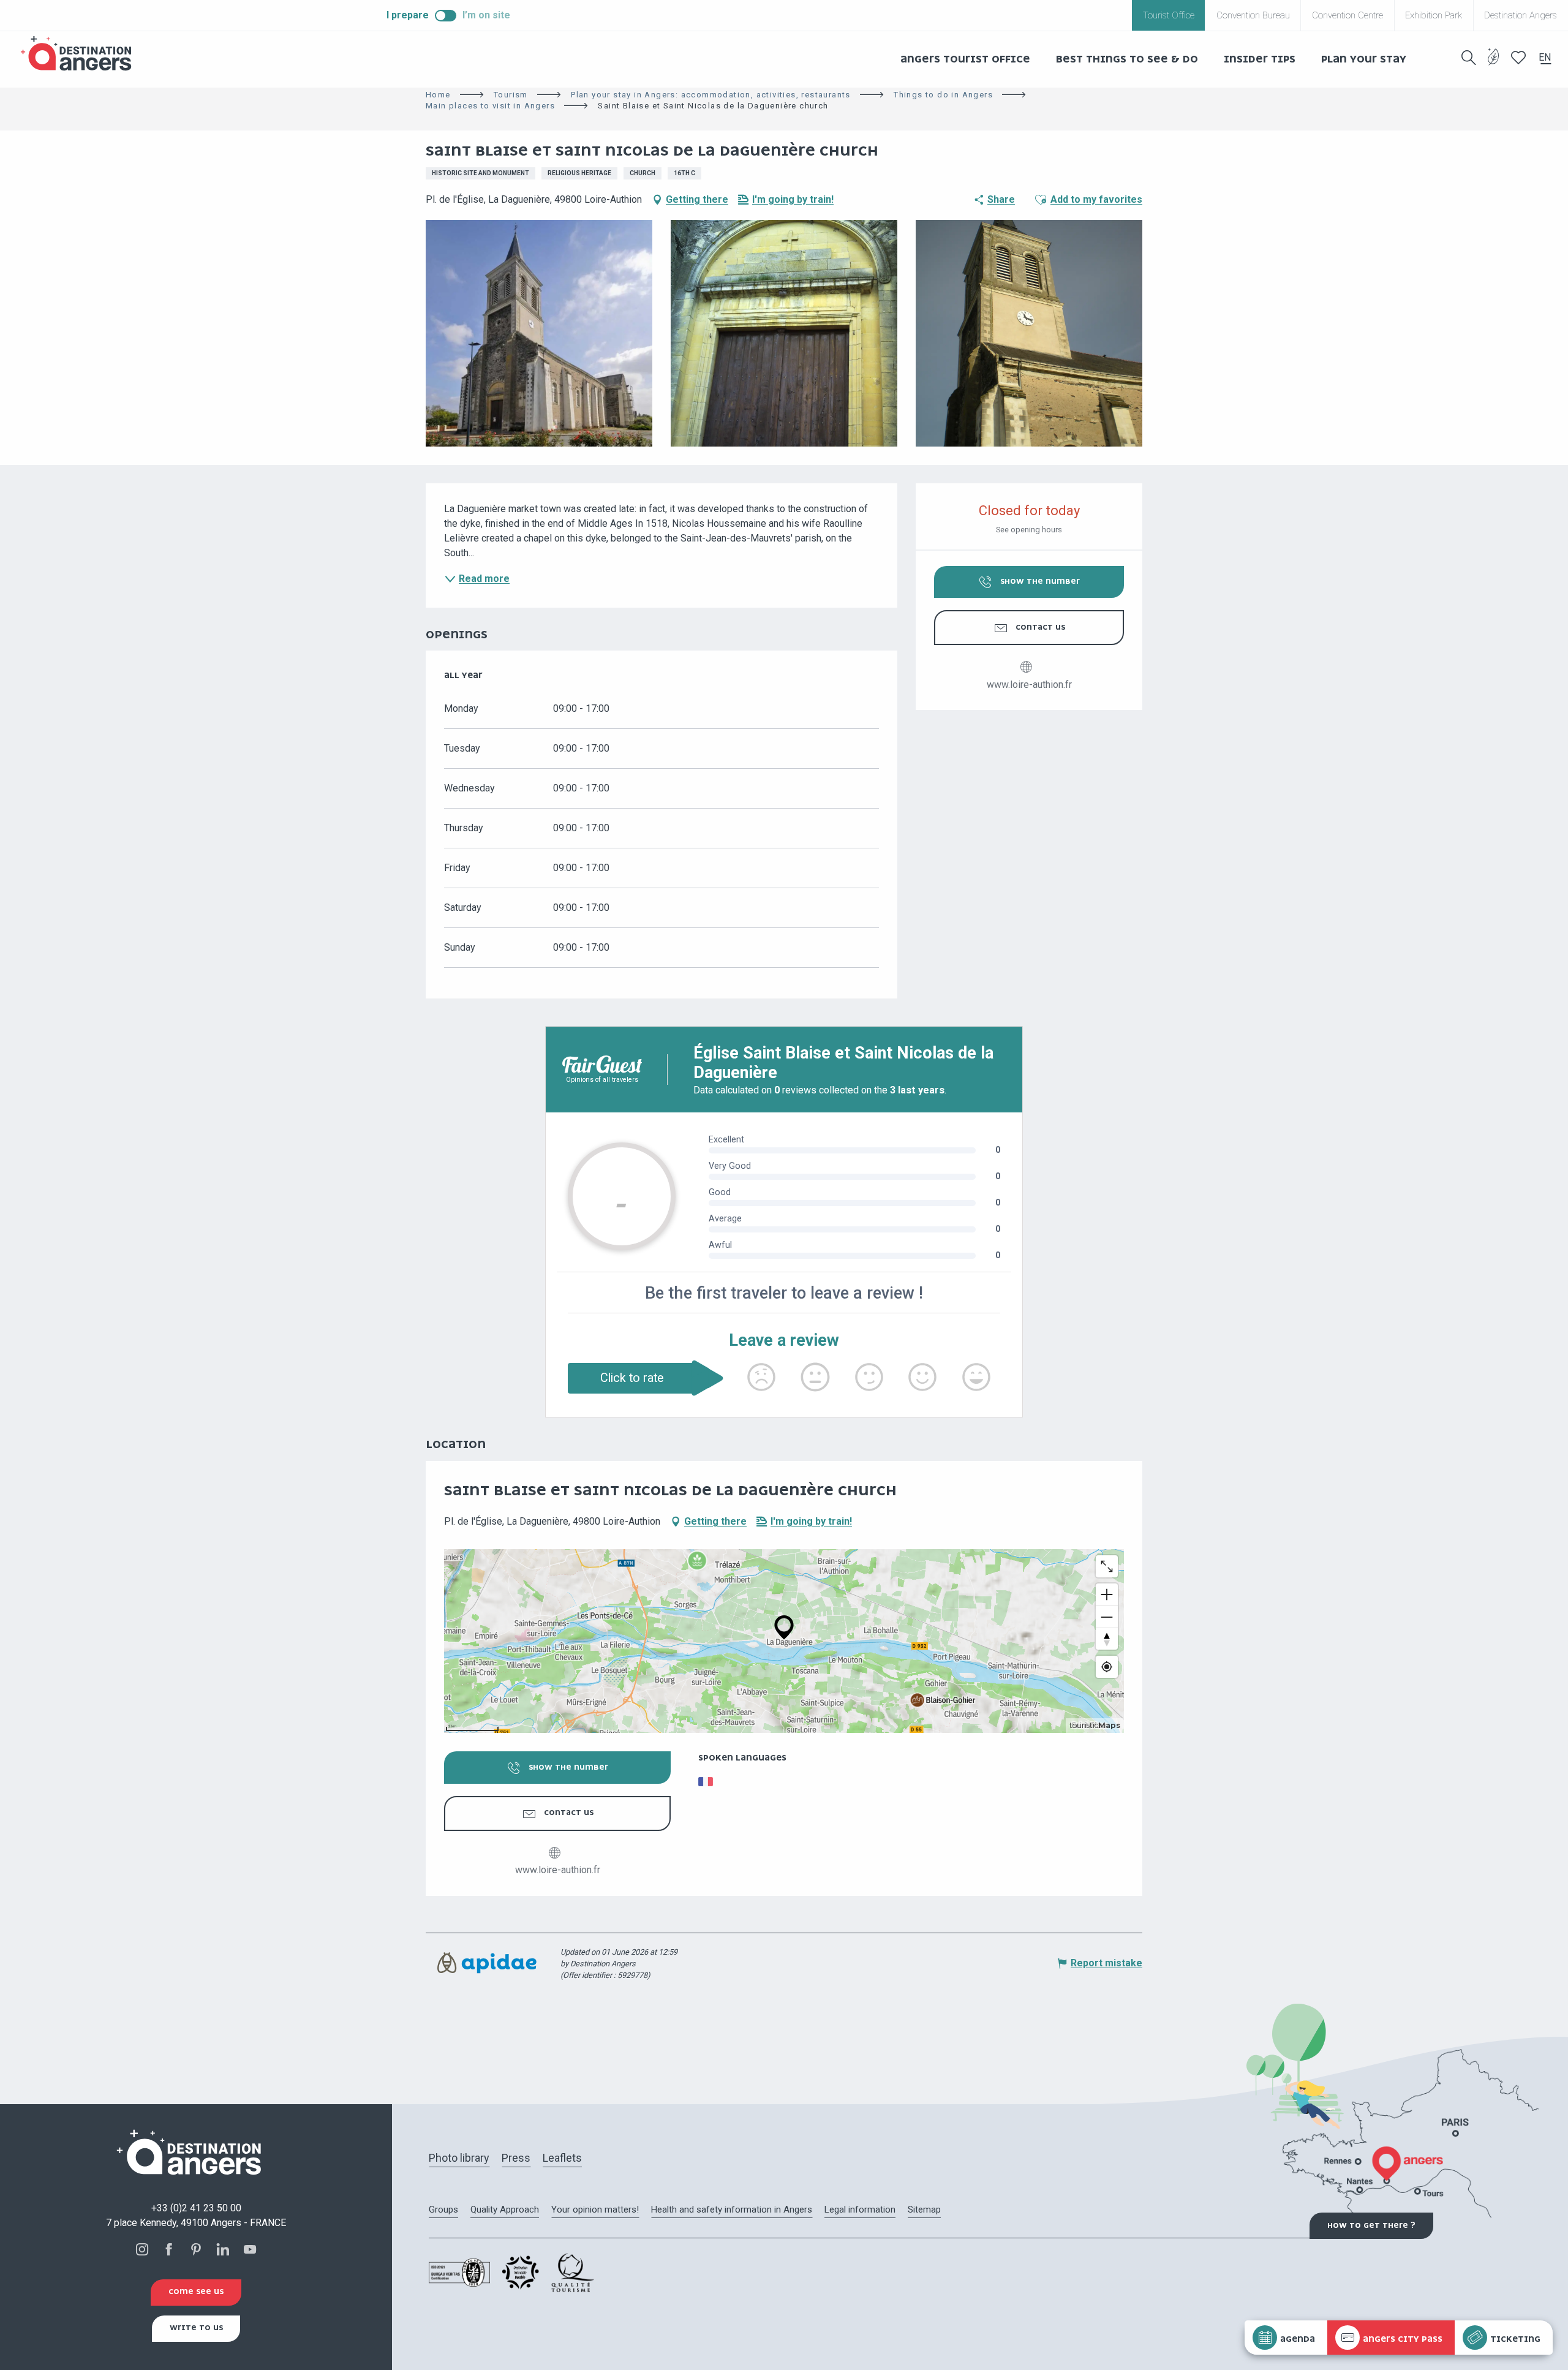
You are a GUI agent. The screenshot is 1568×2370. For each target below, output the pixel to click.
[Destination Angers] (81, 54)
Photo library (459, 2158)
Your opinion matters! (595, 2210)
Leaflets (562, 2158)
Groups (443, 2210)
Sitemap (924, 2210)
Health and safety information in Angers (732, 2210)
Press (516, 2158)
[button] (1469, 58)
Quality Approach (505, 2210)
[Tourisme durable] (1494, 64)
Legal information (860, 2210)
